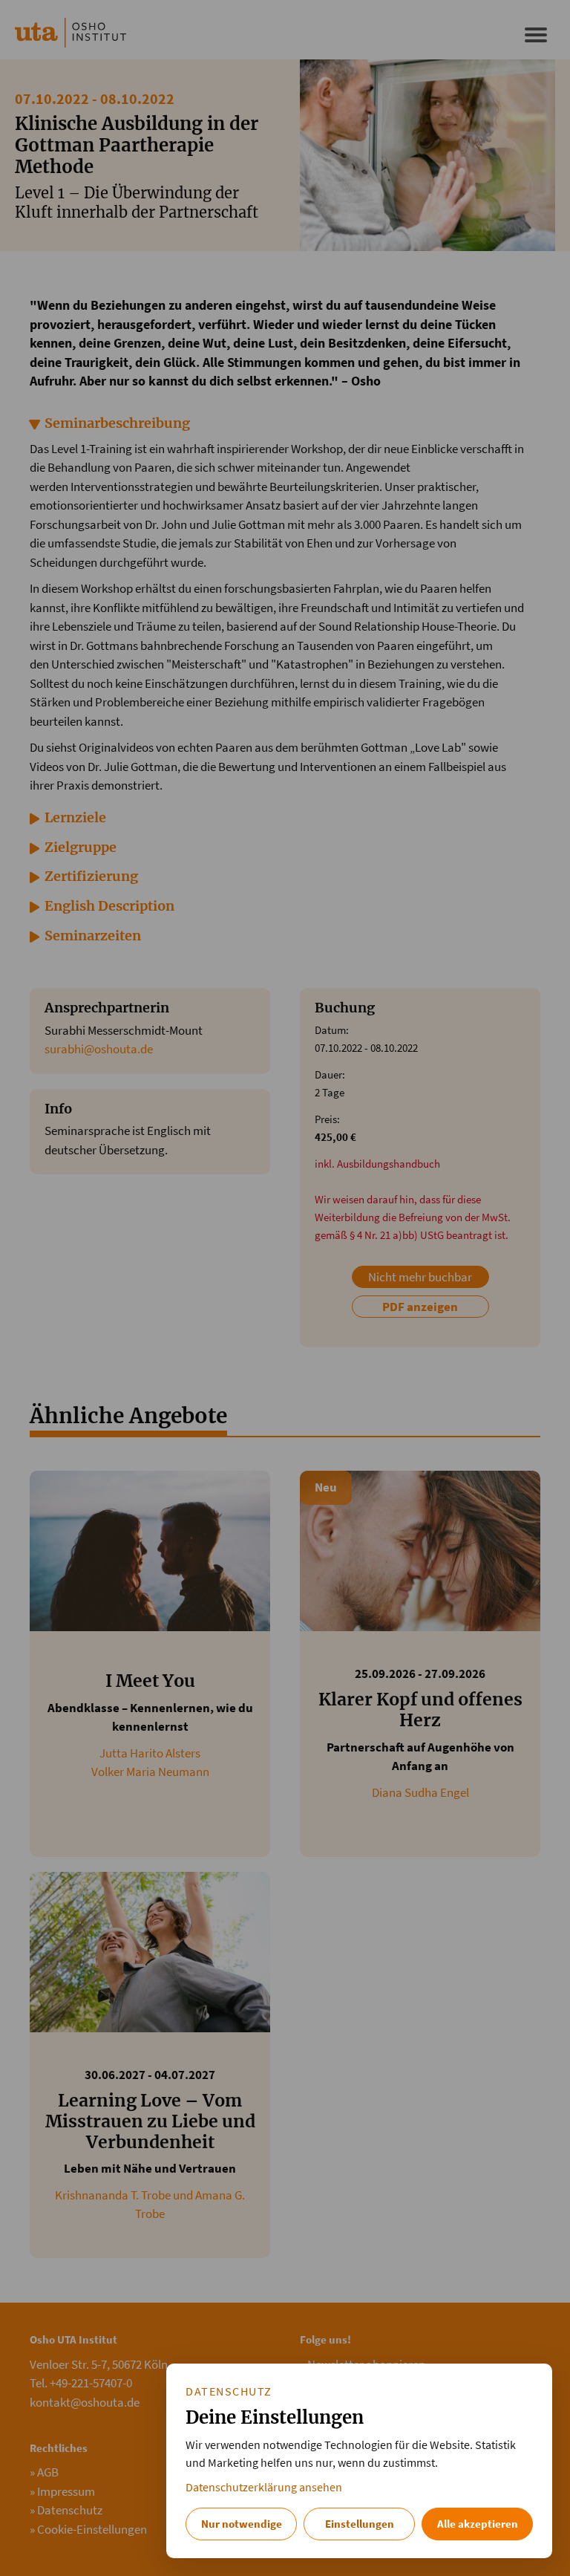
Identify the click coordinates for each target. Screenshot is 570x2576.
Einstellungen (360, 2524)
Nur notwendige (242, 2524)
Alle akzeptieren (478, 2524)
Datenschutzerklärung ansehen (264, 2487)
